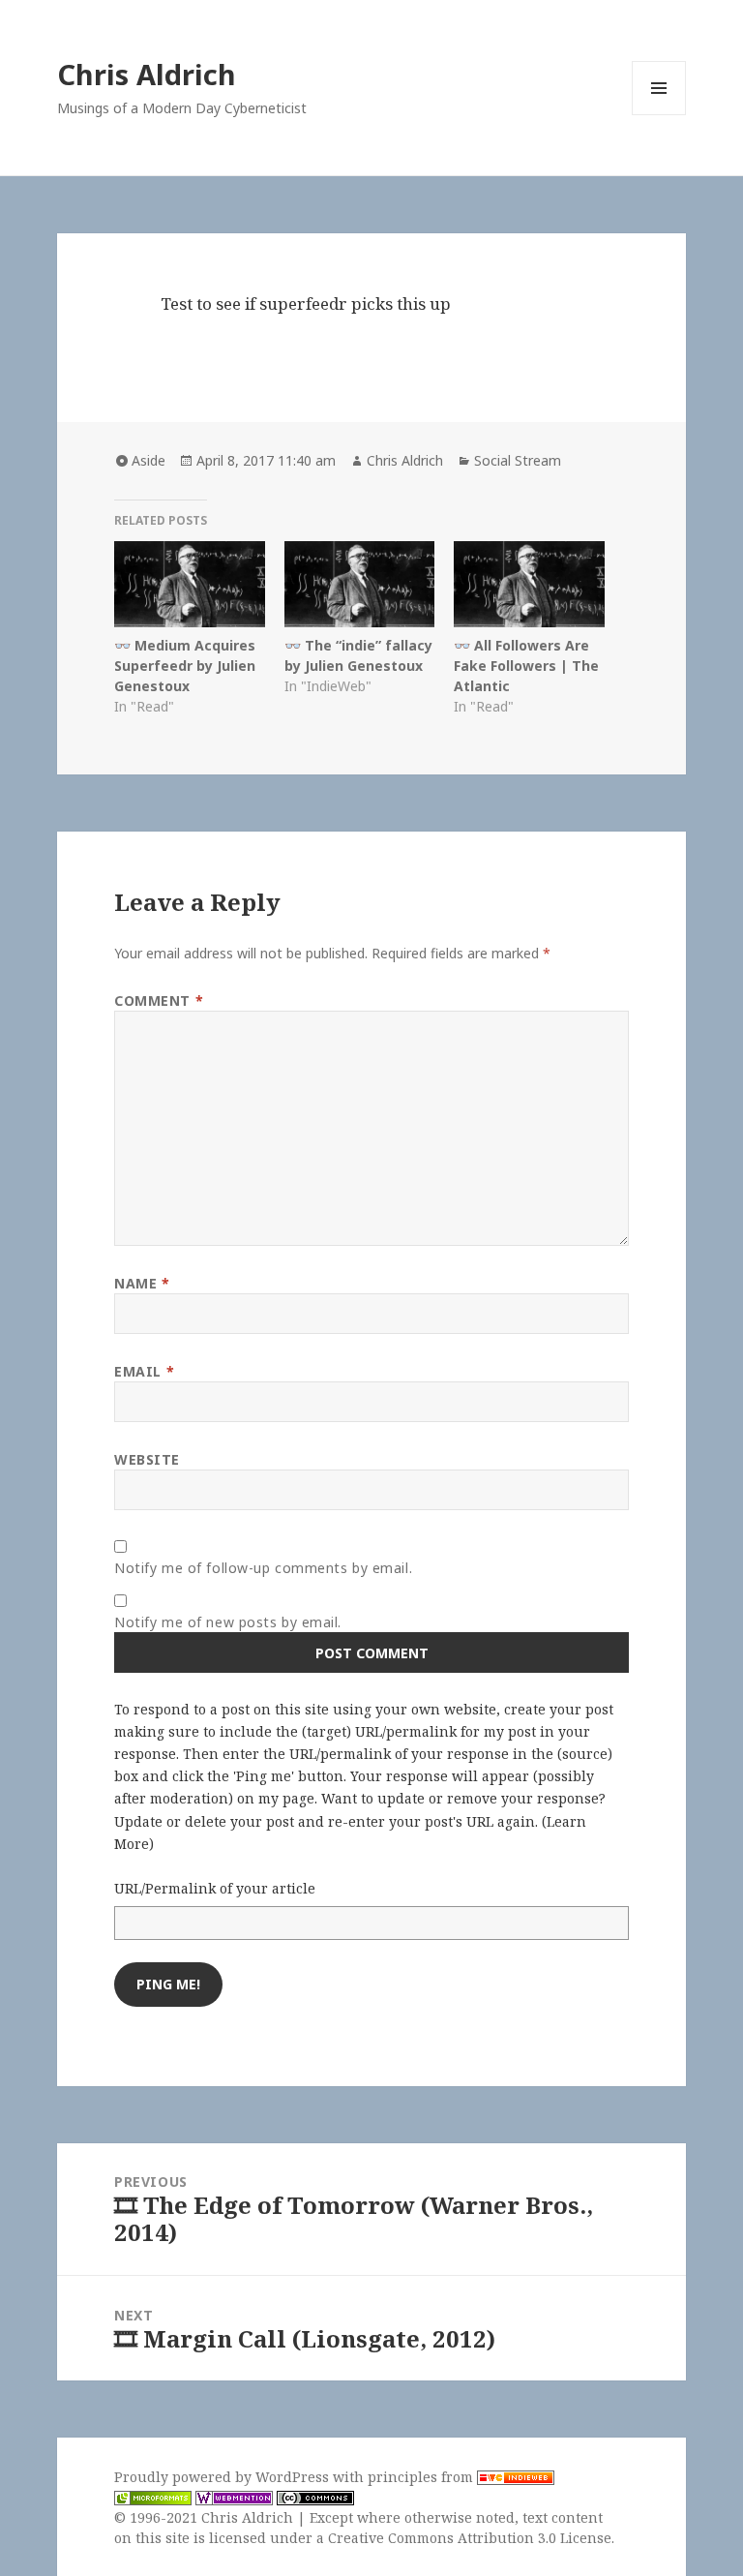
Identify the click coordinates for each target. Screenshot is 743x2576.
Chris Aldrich (147, 74)
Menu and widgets (659, 115)
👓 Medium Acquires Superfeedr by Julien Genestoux (185, 666)
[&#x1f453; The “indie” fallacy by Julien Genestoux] (359, 584)
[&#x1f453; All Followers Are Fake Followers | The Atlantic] (529, 584)
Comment (159, 1000)
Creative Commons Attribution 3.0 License (470, 2538)
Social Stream (518, 460)
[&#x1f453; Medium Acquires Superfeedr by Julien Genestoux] (189, 584)
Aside (149, 460)
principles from (422, 2477)
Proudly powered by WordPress (223, 2477)
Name (142, 1283)
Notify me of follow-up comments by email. (263, 1568)
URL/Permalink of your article (215, 1888)
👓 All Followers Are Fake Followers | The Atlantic (526, 666)
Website (147, 1459)
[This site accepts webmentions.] (234, 2498)
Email (144, 1371)
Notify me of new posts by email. (228, 1622)
